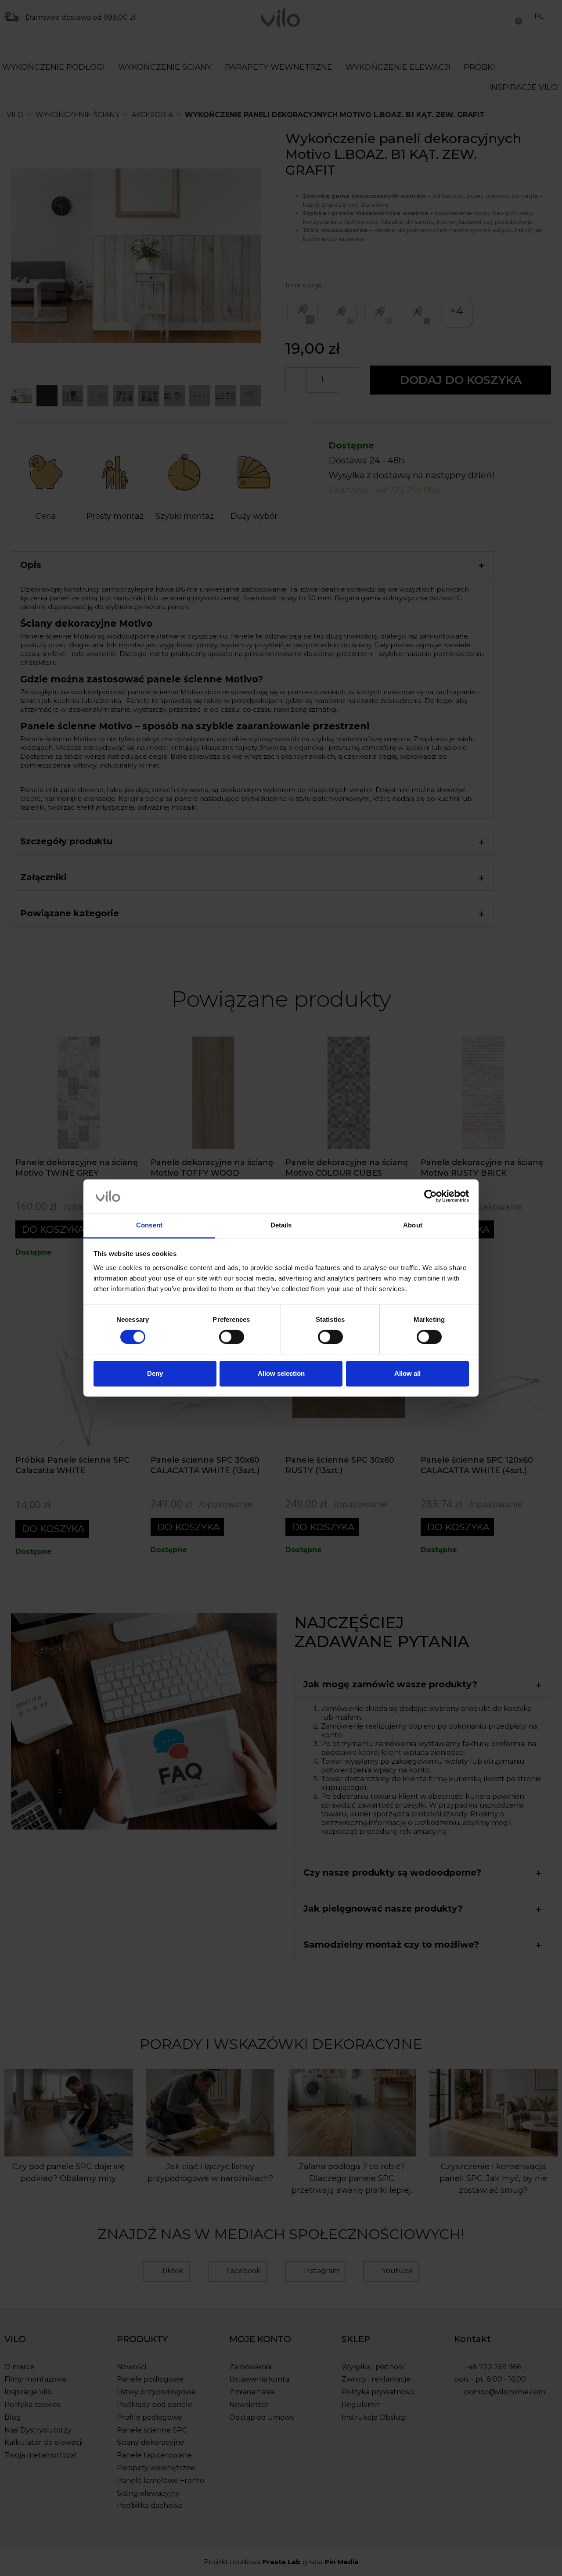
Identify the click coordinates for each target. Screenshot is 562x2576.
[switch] (232, 1337)
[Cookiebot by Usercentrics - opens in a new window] (431, 1196)
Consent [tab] (149, 1225)
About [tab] (413, 1225)
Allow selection (281, 1373)
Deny (155, 1373)
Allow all (407, 1373)
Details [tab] (281, 1225)
